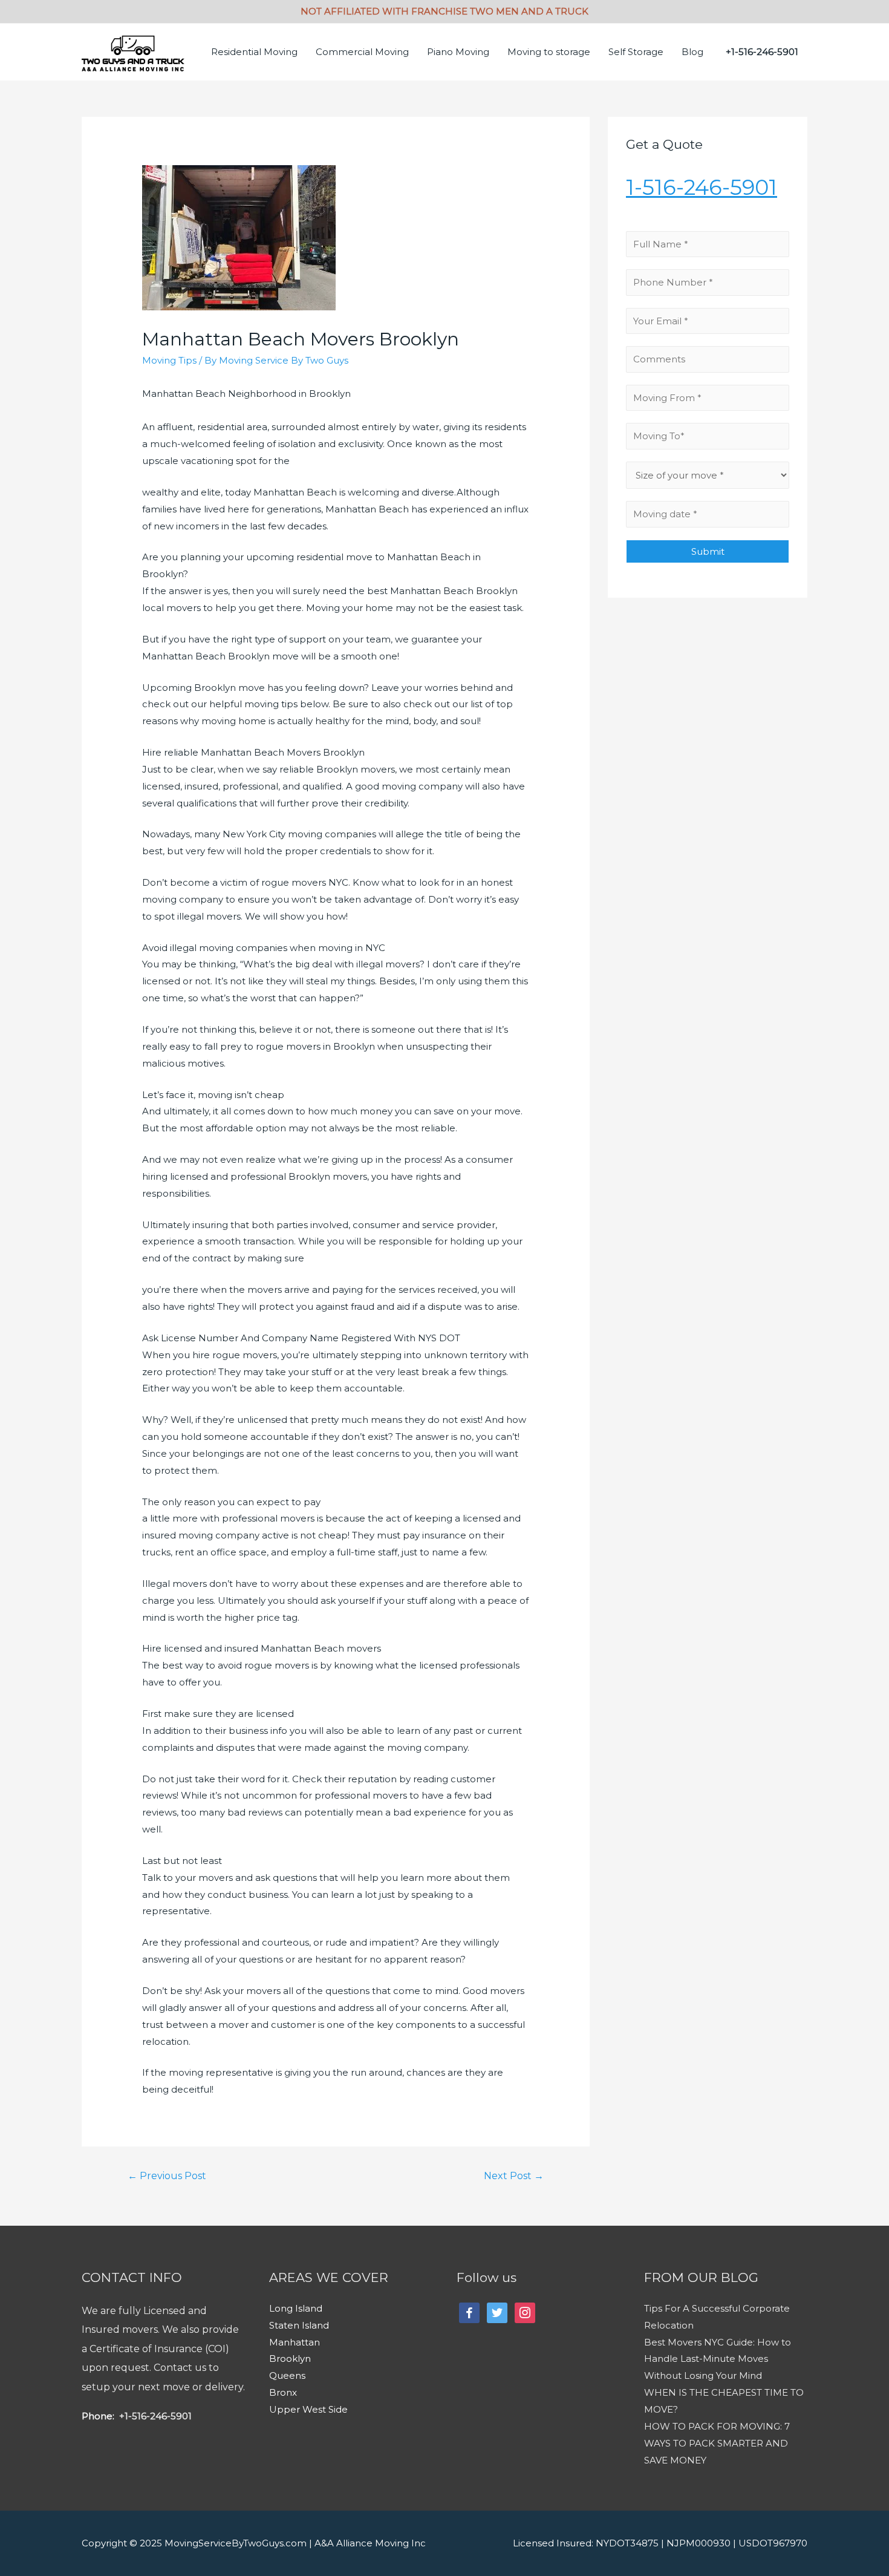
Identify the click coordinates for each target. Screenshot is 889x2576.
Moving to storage (549, 52)
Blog (692, 52)
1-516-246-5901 (702, 187)
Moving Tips (169, 360)
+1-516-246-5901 (154, 2416)
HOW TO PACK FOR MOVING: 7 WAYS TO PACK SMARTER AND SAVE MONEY (717, 2443)
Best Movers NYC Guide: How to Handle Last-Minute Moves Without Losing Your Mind (718, 2359)
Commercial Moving (362, 52)
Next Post (514, 2176)
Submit (708, 551)
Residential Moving (254, 52)
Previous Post (167, 2176)
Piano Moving (458, 52)
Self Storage (636, 52)
